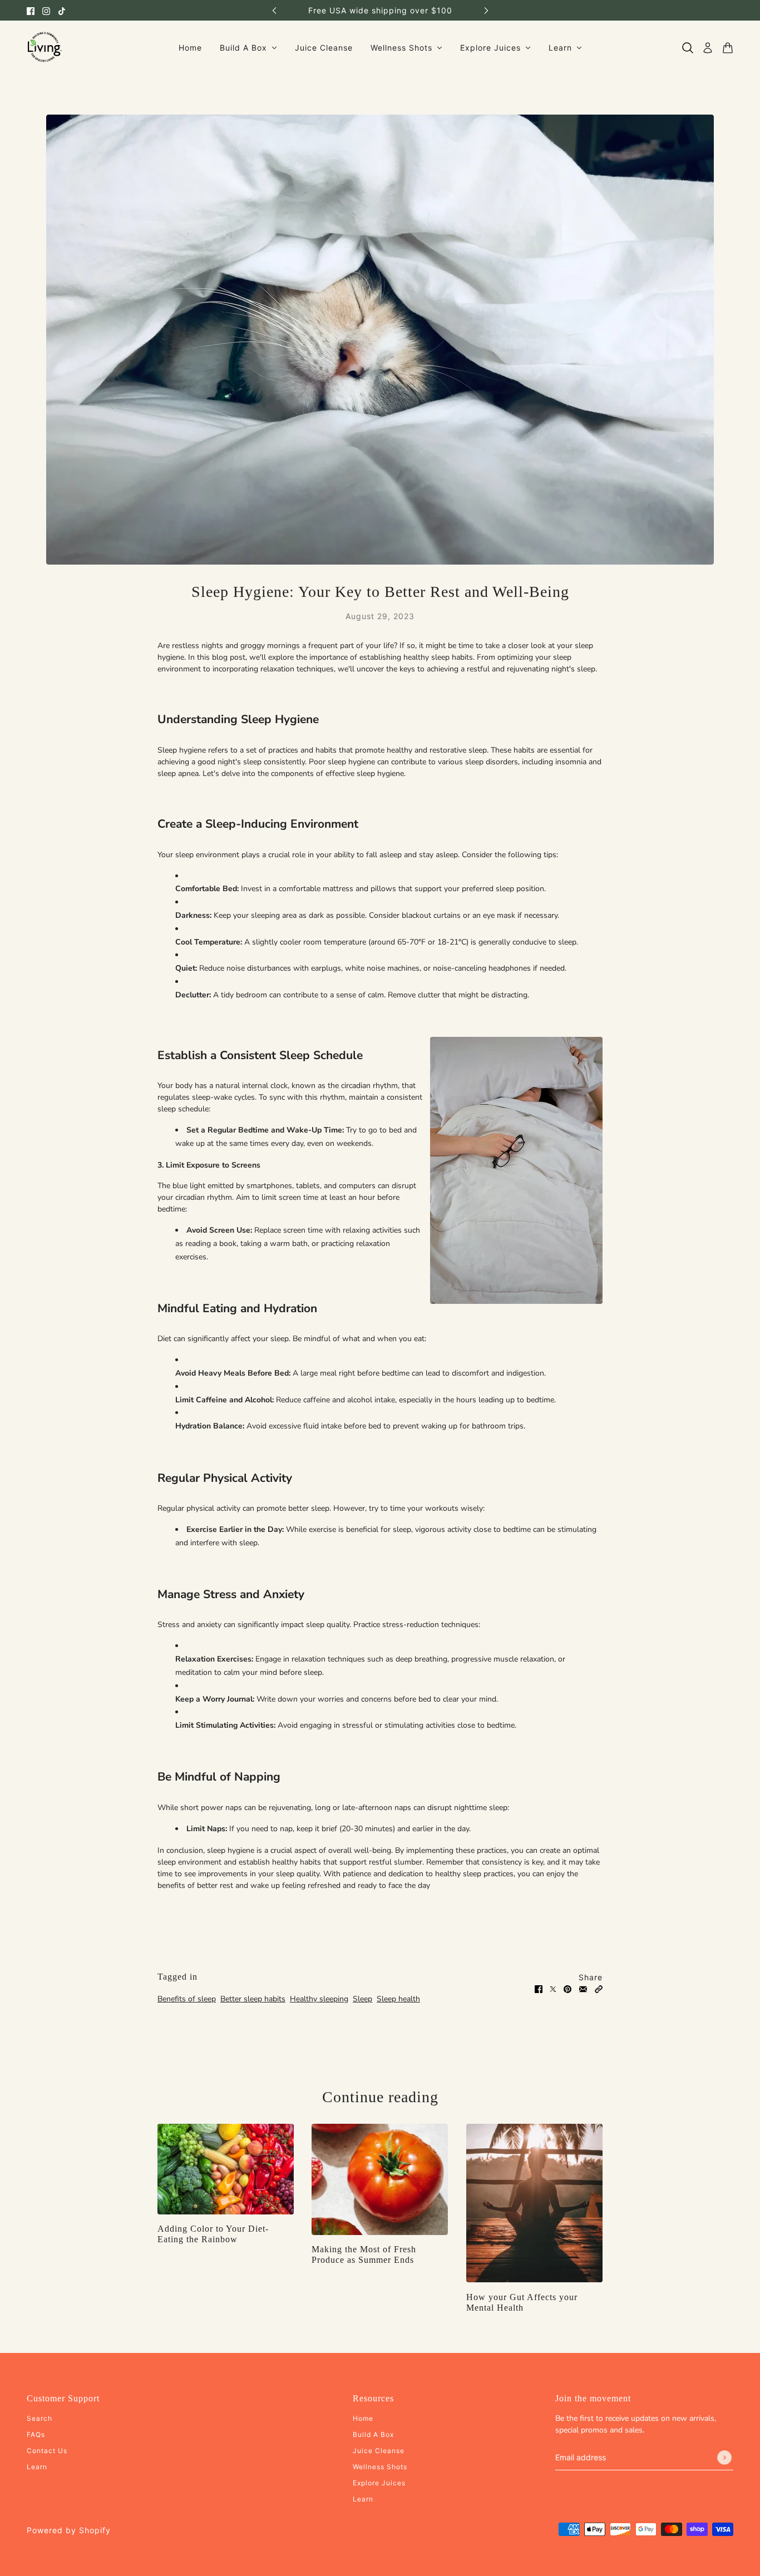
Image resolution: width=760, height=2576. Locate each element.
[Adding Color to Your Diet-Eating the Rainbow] (226, 2169)
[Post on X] (553, 1989)
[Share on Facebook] (539, 1989)
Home (363, 2418)
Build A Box (373, 2434)
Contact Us (47, 2451)
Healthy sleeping (319, 1999)
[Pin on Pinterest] (567, 1989)
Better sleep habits (253, 1999)
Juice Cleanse (379, 2451)
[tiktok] (62, 10)
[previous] (274, 10)
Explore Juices (379, 2483)
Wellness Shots (380, 2467)
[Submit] (724, 2458)
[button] (599, 1989)
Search (40, 2418)
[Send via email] (583, 1989)
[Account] (708, 48)
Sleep (362, 1999)
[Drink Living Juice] (44, 48)
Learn (37, 2467)
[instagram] (46, 10)
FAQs (36, 2434)
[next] (486, 10)
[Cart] (728, 48)
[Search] (688, 48)
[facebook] (31, 10)
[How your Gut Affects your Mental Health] (534, 2203)
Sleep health (398, 1999)
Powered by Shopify (69, 2530)
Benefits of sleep (187, 1999)
